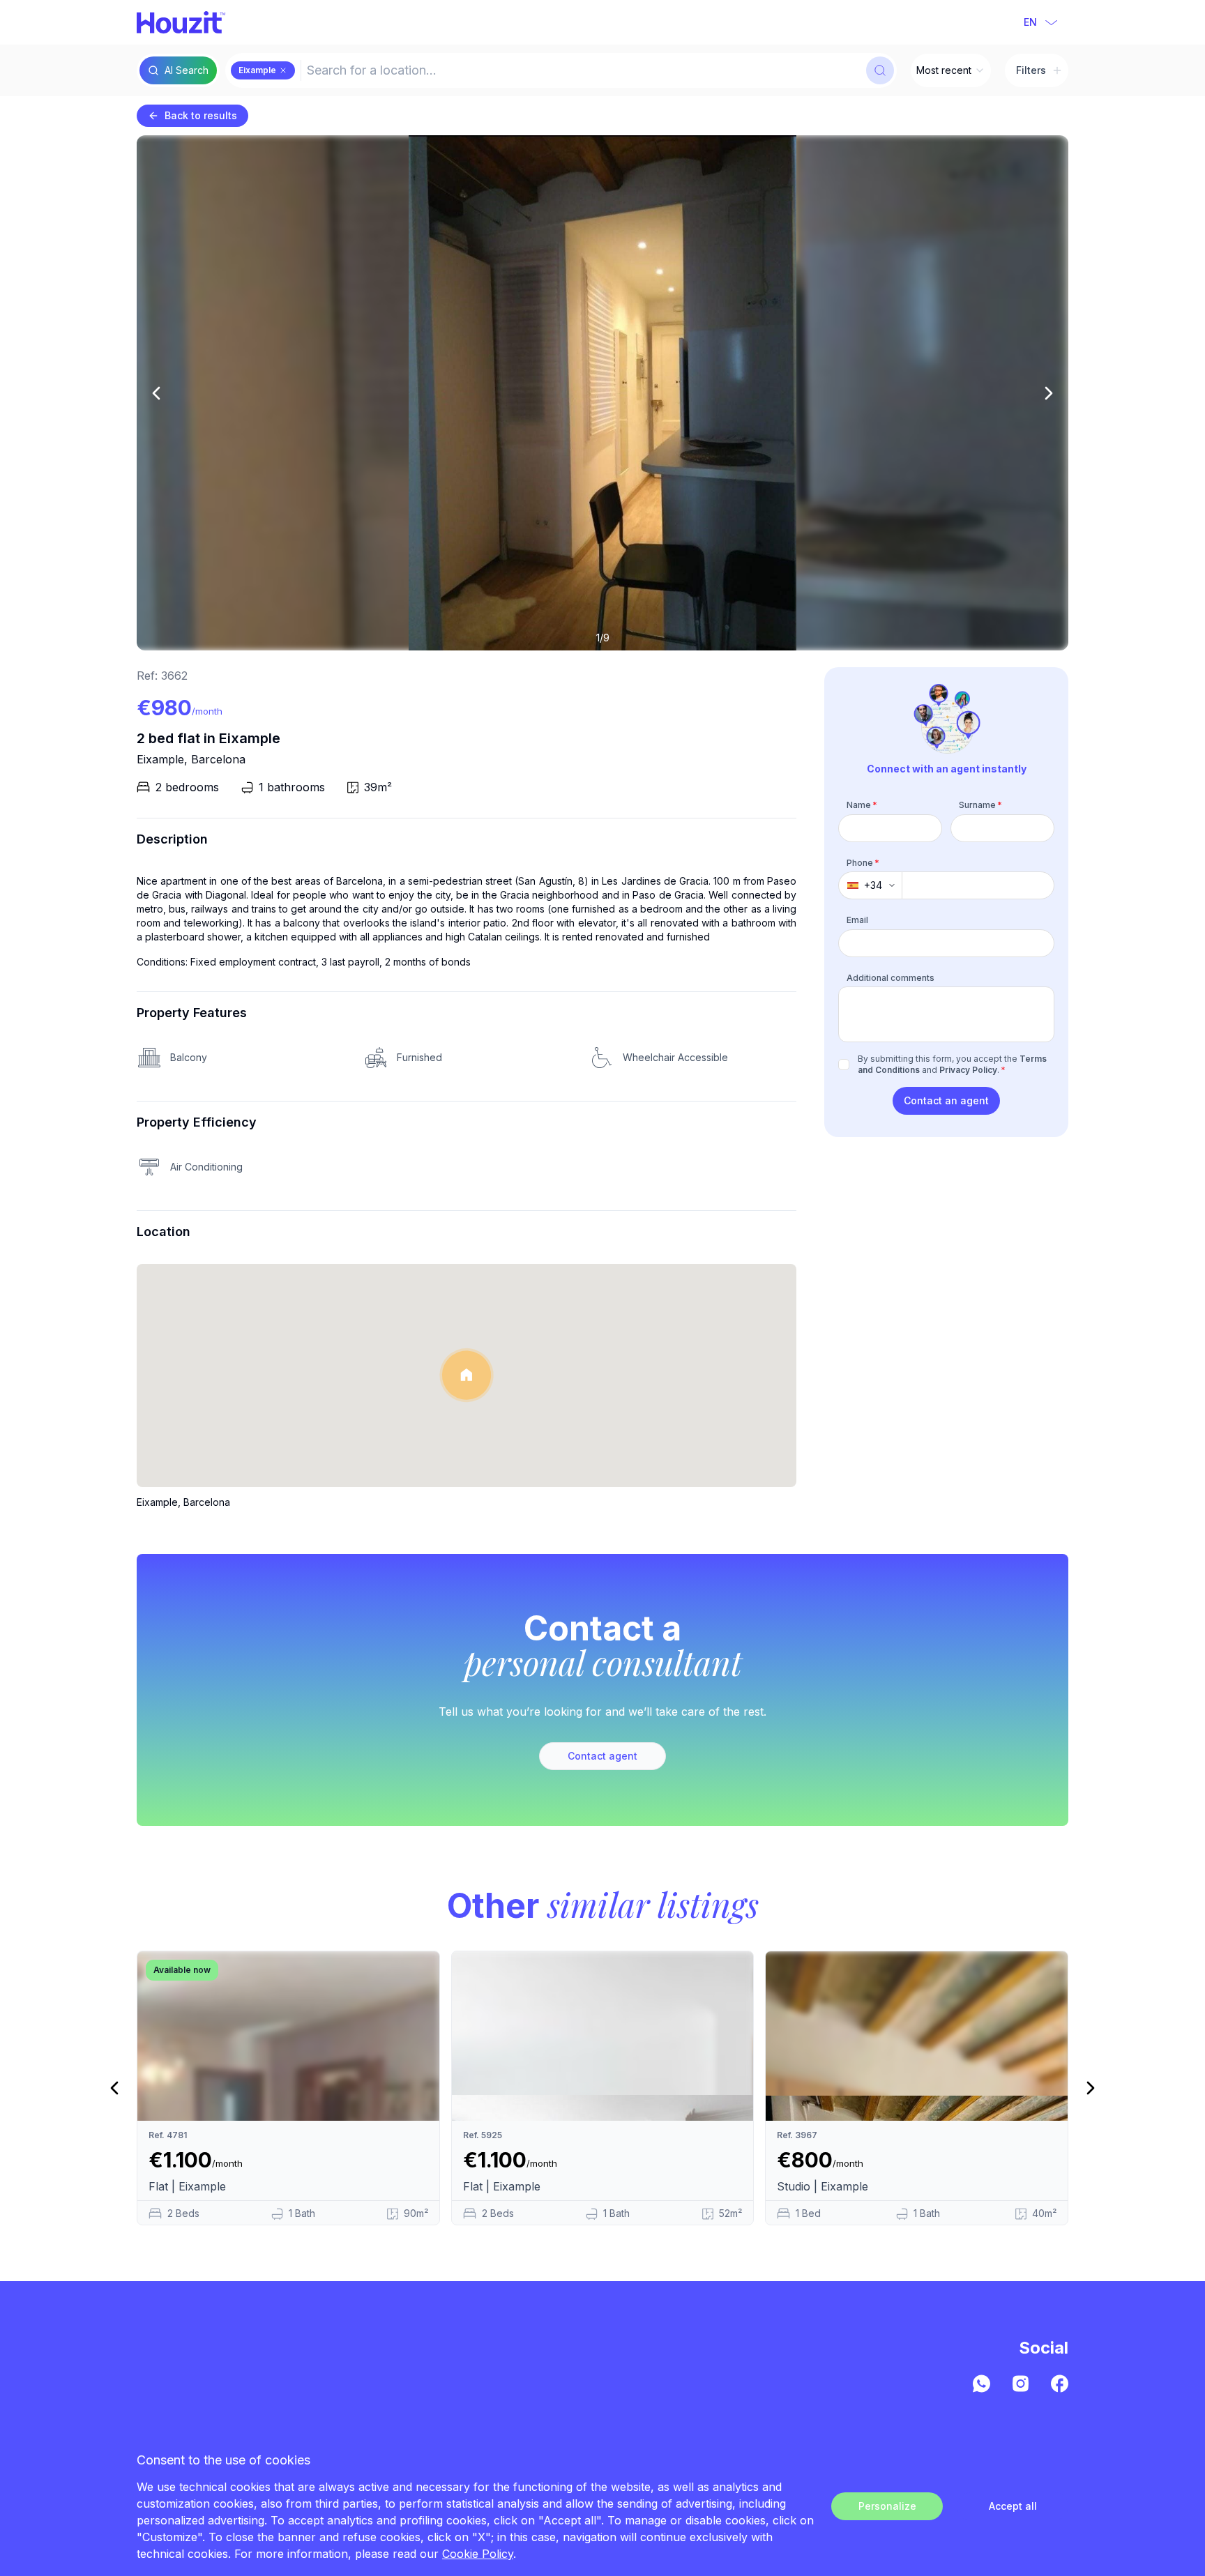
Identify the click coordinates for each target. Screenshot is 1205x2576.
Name (862, 805)
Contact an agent (946, 1100)
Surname (980, 805)
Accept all (1013, 2506)
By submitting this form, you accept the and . (952, 1064)
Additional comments (891, 978)
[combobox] (582, 70)
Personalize (887, 2506)
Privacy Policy (968, 1070)
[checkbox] (844, 1065)
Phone (863, 863)
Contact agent (602, 1756)
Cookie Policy (478, 2554)
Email (857, 920)
